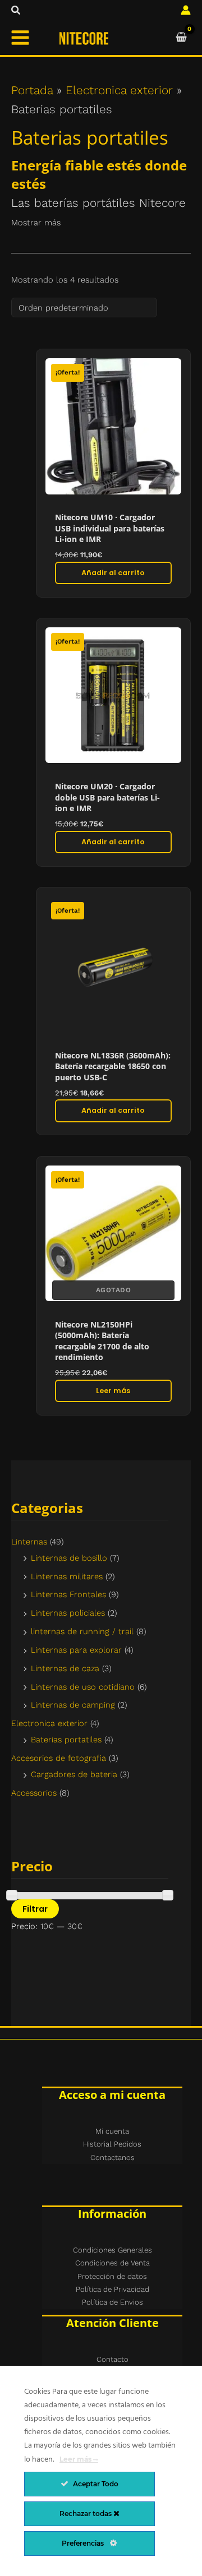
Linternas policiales (68, 1613)
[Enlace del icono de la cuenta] (186, 10)
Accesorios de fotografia (59, 1758)
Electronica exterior (49, 1723)
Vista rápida (113, 489)
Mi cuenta (112, 2131)
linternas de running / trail (82, 1631)
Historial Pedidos (112, 2144)
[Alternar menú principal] (20, 38)
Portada (32, 90)
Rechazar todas (86, 2513)
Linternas (29, 1542)
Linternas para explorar (76, 1650)
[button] (16, 10)
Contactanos (113, 2158)
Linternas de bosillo (69, 1558)
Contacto (113, 2359)
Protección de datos (112, 2276)
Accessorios (34, 1793)
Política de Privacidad (113, 2289)
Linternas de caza (65, 1668)
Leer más (113, 1391)
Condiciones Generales (113, 2250)
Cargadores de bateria (74, 1774)
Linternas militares (67, 1576)
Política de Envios (113, 2302)
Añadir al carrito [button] (113, 573)
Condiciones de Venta (113, 2263)
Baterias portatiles (66, 1740)
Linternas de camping (73, 1705)
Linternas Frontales (68, 1594)
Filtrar (35, 1909)
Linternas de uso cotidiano (83, 1687)
